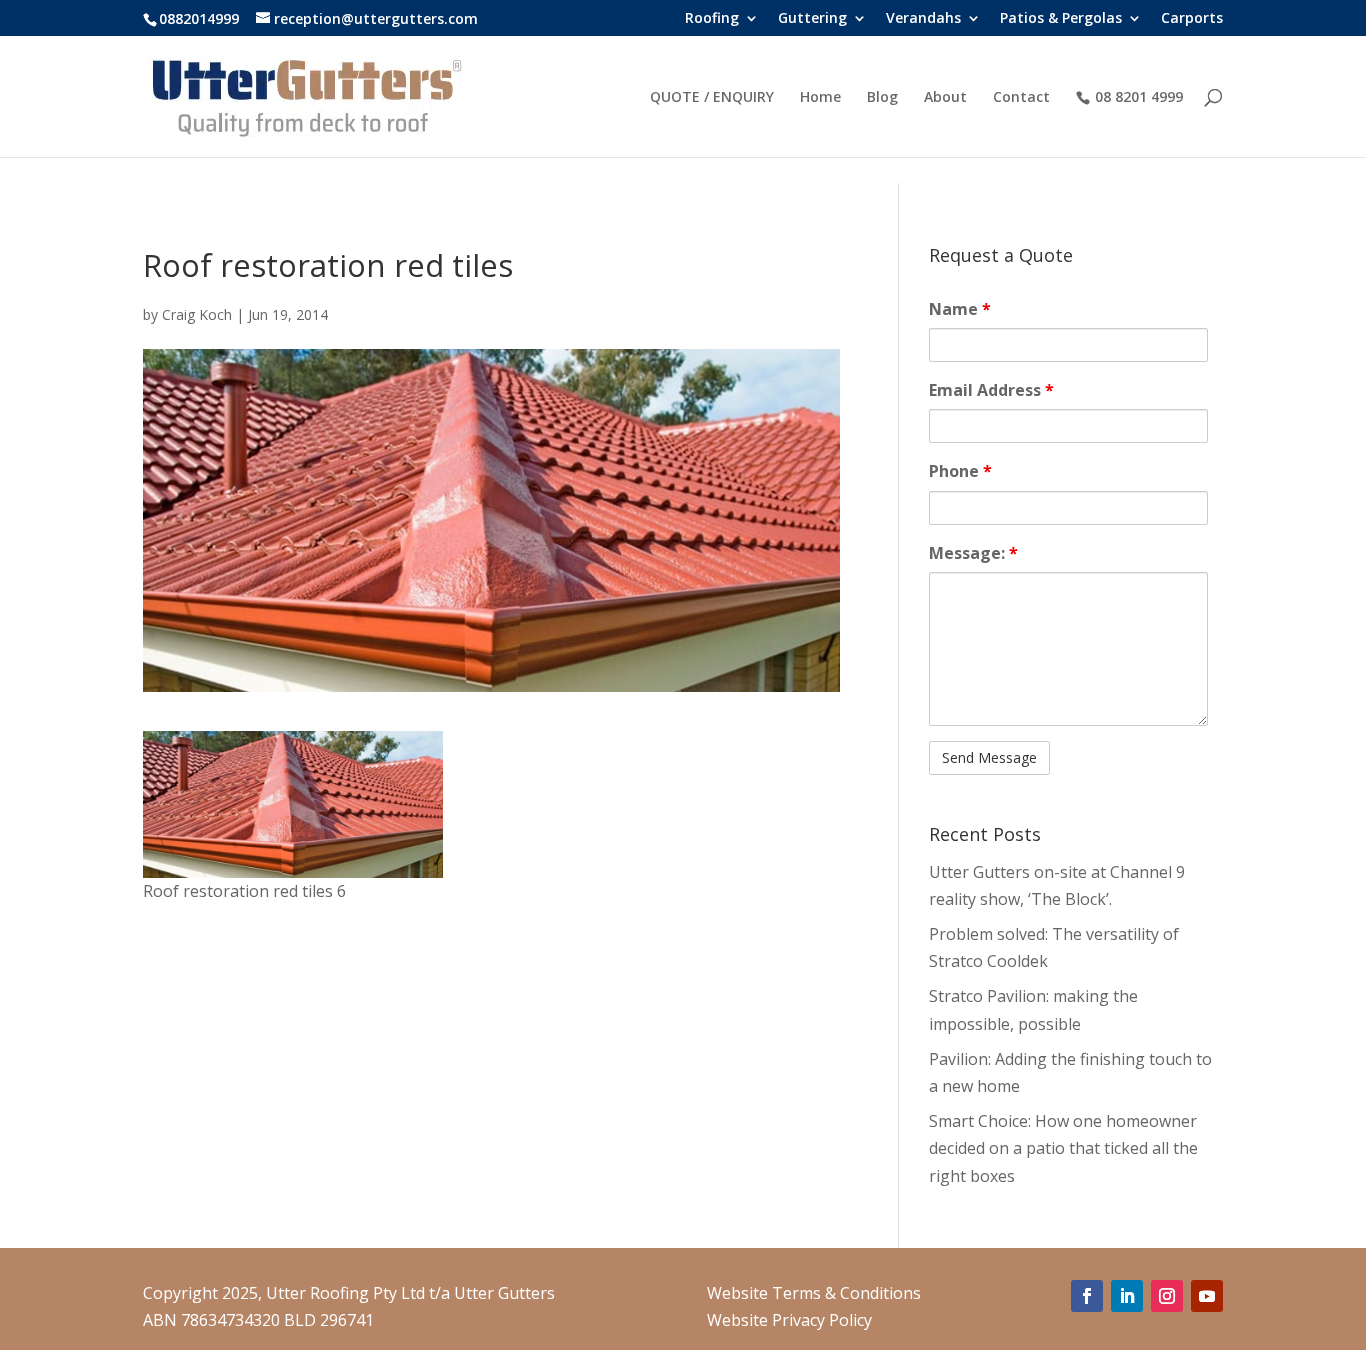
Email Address (991, 390)
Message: (973, 553)
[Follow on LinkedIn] (1127, 1296)
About (945, 98)
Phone (960, 471)
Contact (1021, 98)
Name (960, 309)
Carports (1192, 19)
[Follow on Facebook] (1087, 1296)
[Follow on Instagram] (1167, 1296)
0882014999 (199, 18)
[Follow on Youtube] (1207, 1296)
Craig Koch (197, 314)
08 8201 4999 (1139, 97)
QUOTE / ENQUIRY (712, 98)
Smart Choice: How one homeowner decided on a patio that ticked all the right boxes (1063, 1148)
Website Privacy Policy (789, 1320)
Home (820, 98)
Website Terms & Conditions (814, 1293)
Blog (882, 98)
